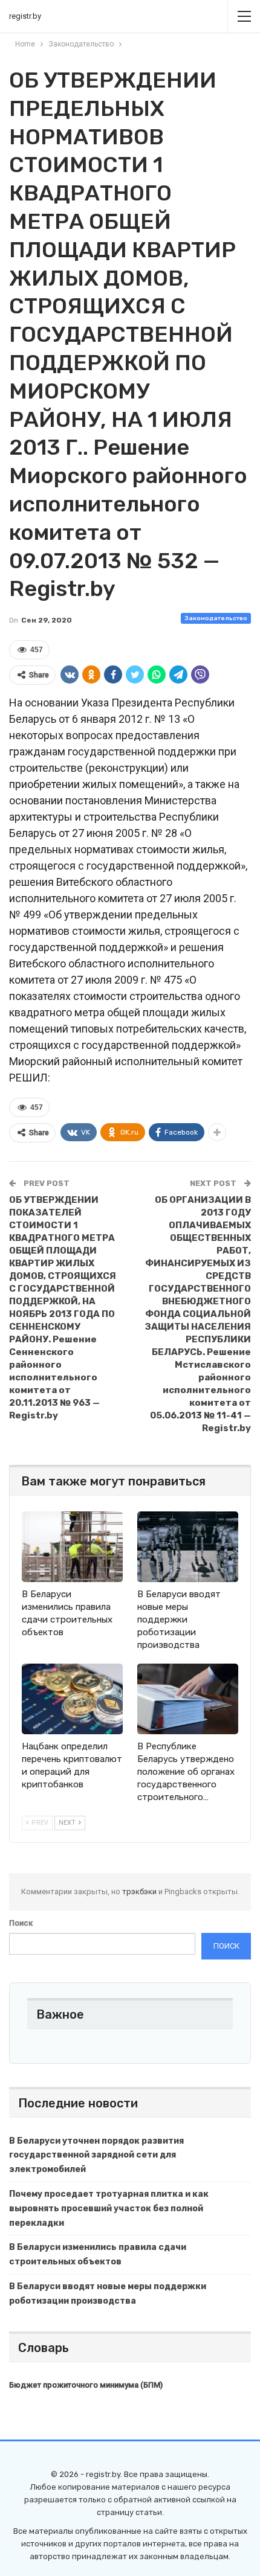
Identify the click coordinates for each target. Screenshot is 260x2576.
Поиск (21, 1923)
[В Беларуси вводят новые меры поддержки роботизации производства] (188, 1547)
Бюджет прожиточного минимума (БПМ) (86, 2385)
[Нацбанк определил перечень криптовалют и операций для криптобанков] (72, 1699)
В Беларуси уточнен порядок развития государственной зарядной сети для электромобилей (96, 2155)
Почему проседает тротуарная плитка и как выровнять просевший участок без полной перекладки (109, 2209)
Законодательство (216, 618)
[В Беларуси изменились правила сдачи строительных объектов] (72, 1547)
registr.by (25, 16)
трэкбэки (140, 1892)
